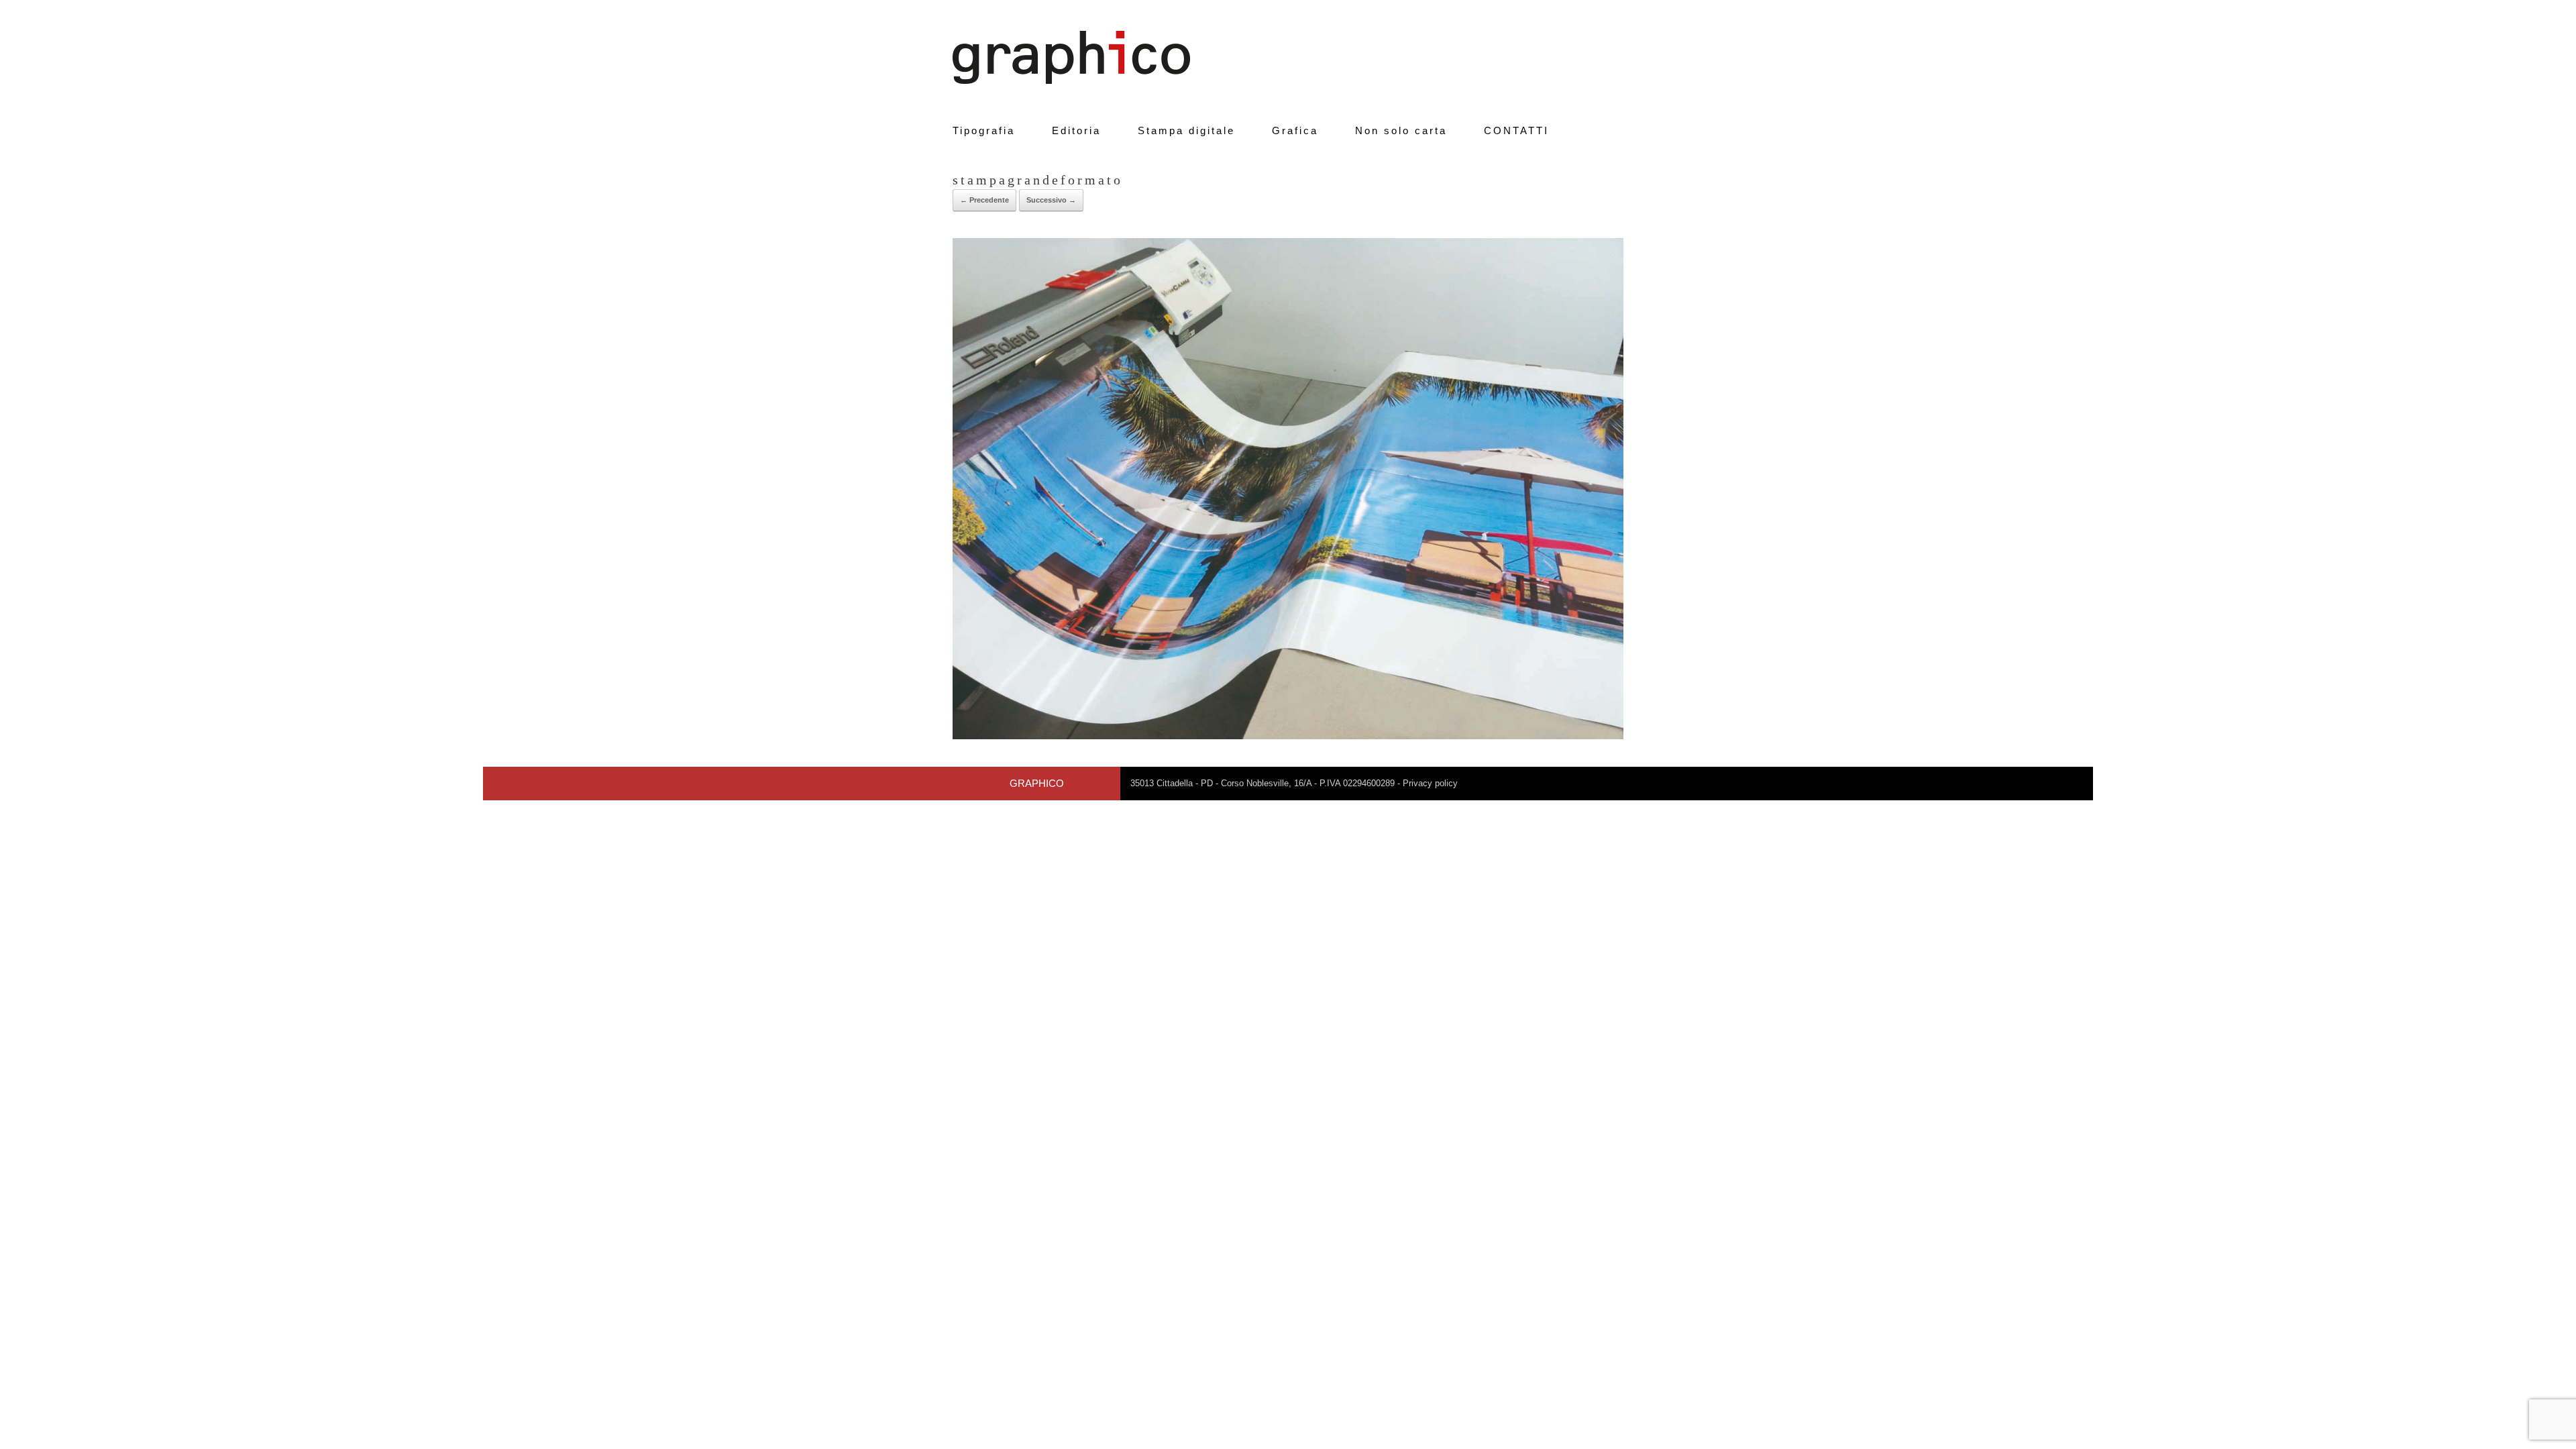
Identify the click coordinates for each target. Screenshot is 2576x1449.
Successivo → (1051, 200)
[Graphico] (1071, 57)
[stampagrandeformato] (1288, 736)
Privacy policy (1430, 783)
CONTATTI (1516, 130)
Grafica (1295, 130)
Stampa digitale (1186, 130)
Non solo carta (1401, 130)
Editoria (1076, 130)
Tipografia (984, 130)
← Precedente (984, 200)
